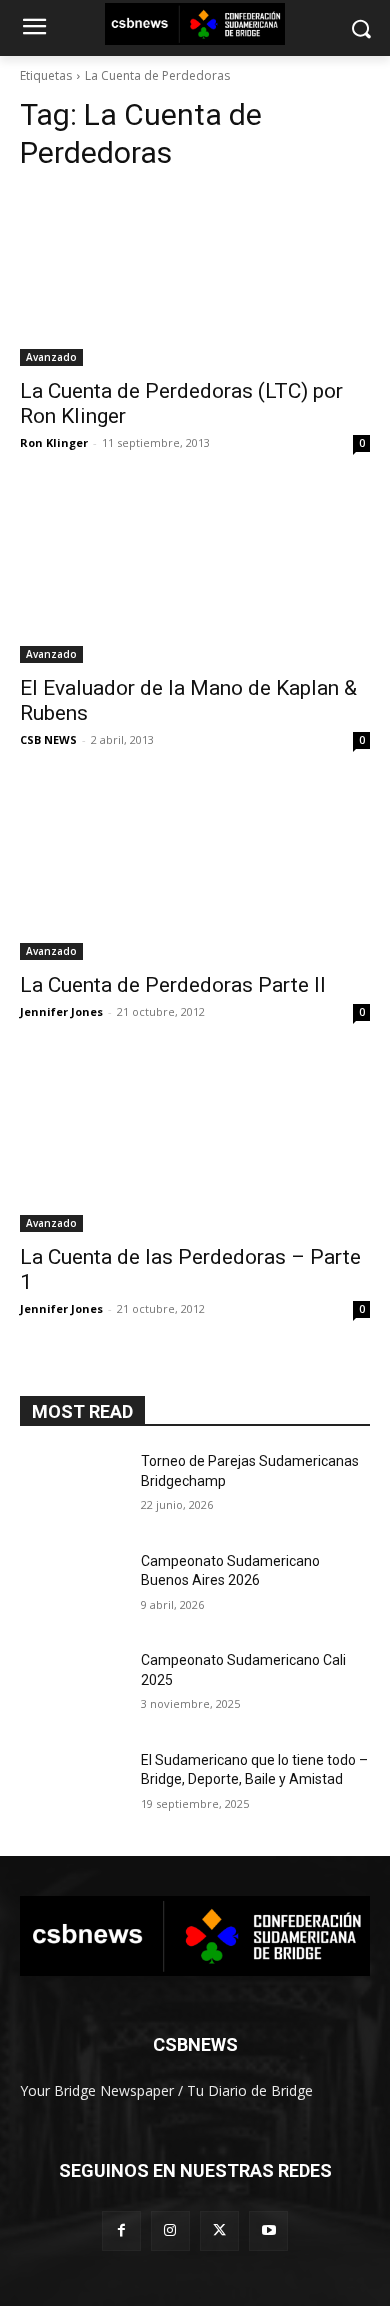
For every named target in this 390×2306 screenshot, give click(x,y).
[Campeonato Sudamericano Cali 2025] (72, 1688)
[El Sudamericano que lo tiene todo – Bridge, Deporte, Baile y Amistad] (72, 1788)
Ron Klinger (54, 442)
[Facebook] (121, 2230)
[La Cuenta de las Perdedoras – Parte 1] (195, 1144)
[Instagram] (170, 2230)
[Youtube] (268, 2230)
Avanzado (51, 357)
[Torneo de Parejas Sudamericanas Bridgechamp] (72, 1489)
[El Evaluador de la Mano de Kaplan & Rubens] (195, 575)
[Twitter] (219, 2230)
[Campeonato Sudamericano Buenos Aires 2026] (72, 1589)
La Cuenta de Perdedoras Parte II (173, 985)
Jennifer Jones (61, 1011)
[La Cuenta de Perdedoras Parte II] (195, 872)
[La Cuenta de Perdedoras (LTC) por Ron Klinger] (195, 278)
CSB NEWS (48, 739)
